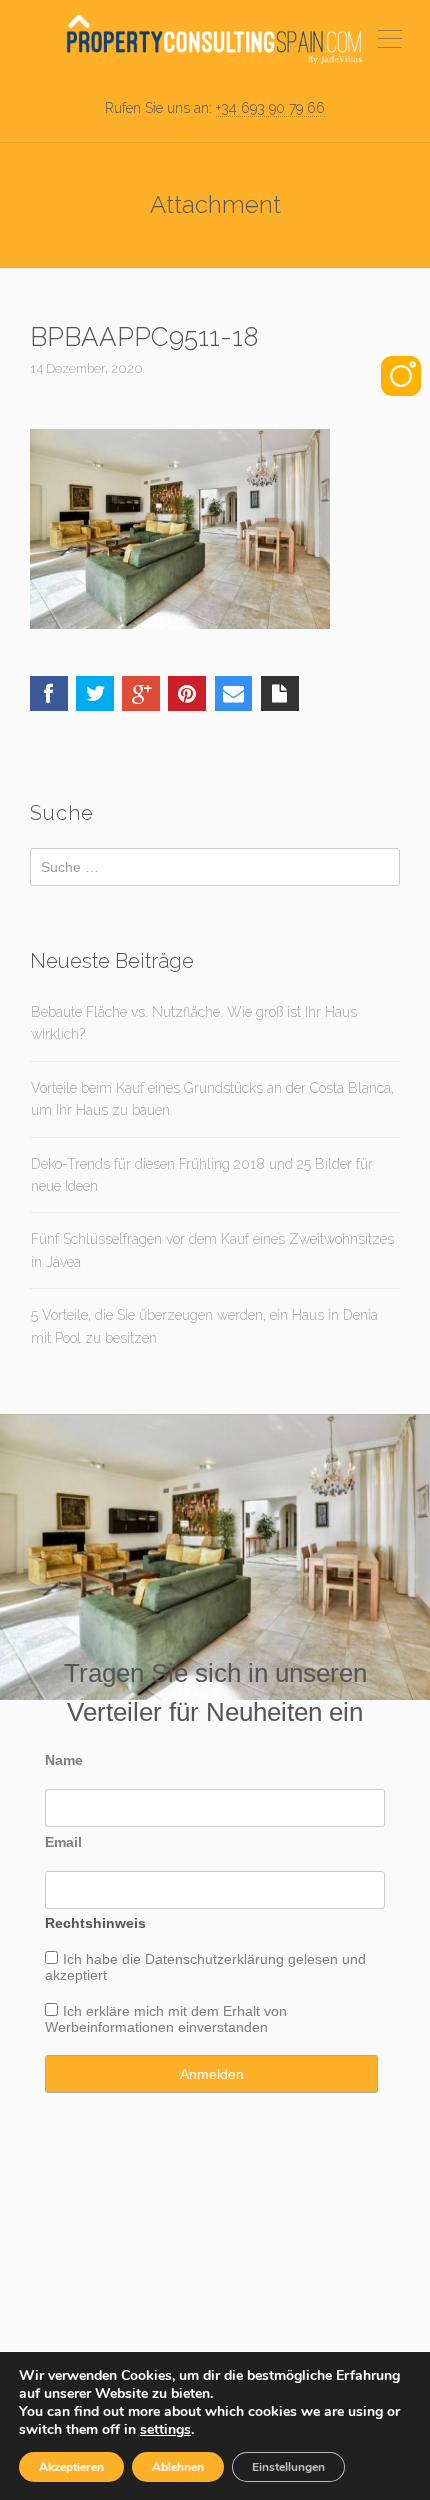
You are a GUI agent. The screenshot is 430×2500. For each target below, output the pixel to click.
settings (165, 2430)
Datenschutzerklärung (214, 1959)
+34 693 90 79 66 (270, 108)
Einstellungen (288, 2467)
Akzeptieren (71, 2467)
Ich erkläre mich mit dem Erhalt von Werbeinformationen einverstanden (166, 2019)
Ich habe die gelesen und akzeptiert (205, 1967)
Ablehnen (178, 2467)
